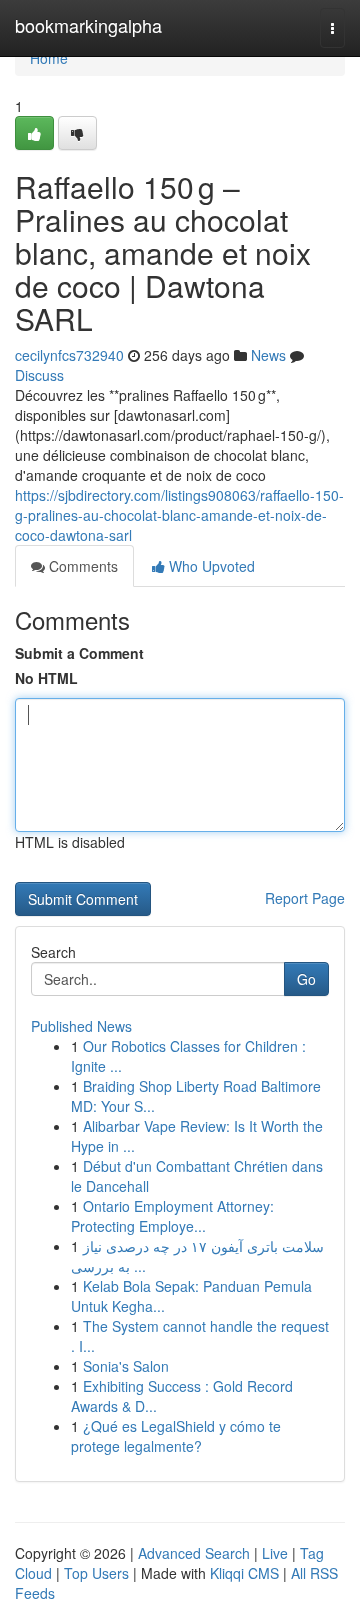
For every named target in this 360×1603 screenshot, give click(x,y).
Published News (81, 1026)
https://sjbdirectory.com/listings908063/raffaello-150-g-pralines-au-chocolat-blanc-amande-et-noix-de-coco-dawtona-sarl (179, 515)
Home (49, 58)
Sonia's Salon (126, 1366)
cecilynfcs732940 (69, 355)
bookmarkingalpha (88, 25)
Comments (81, 566)
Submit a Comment (79, 653)
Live (275, 1553)
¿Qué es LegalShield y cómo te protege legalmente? (176, 1436)
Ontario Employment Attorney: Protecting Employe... (172, 1216)
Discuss (39, 375)
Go (306, 979)
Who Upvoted (210, 566)
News (268, 355)
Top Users (96, 1573)
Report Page (305, 898)
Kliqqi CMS (244, 1573)
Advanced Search (194, 1553)
